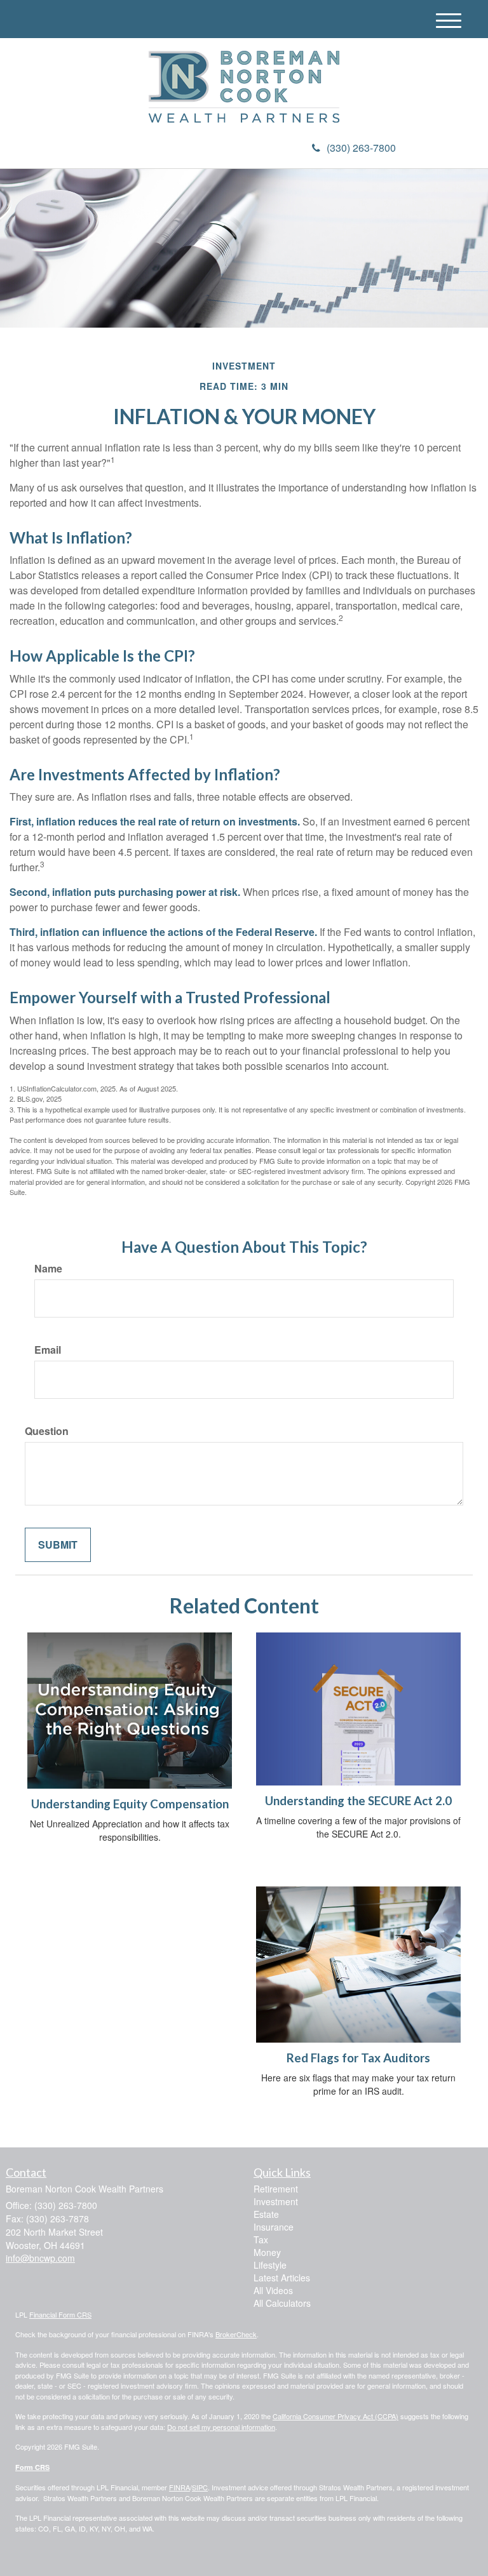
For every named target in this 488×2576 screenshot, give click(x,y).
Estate (266, 2214)
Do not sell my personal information (221, 2427)
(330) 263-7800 (361, 148)
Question (47, 1431)
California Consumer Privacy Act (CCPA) (335, 2416)
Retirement (276, 2189)
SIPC (200, 2487)
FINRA (180, 2487)
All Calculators (282, 2303)
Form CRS (32, 2467)
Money (267, 2252)
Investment (276, 2201)
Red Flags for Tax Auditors (358, 2058)
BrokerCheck (236, 2334)
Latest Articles (282, 2278)
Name (48, 1269)
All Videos (273, 2290)
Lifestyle (270, 2265)
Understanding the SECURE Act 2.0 (358, 1801)
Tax (261, 2239)
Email (48, 1350)
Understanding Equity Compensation (130, 1804)
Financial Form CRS (60, 2314)
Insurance (274, 2227)
